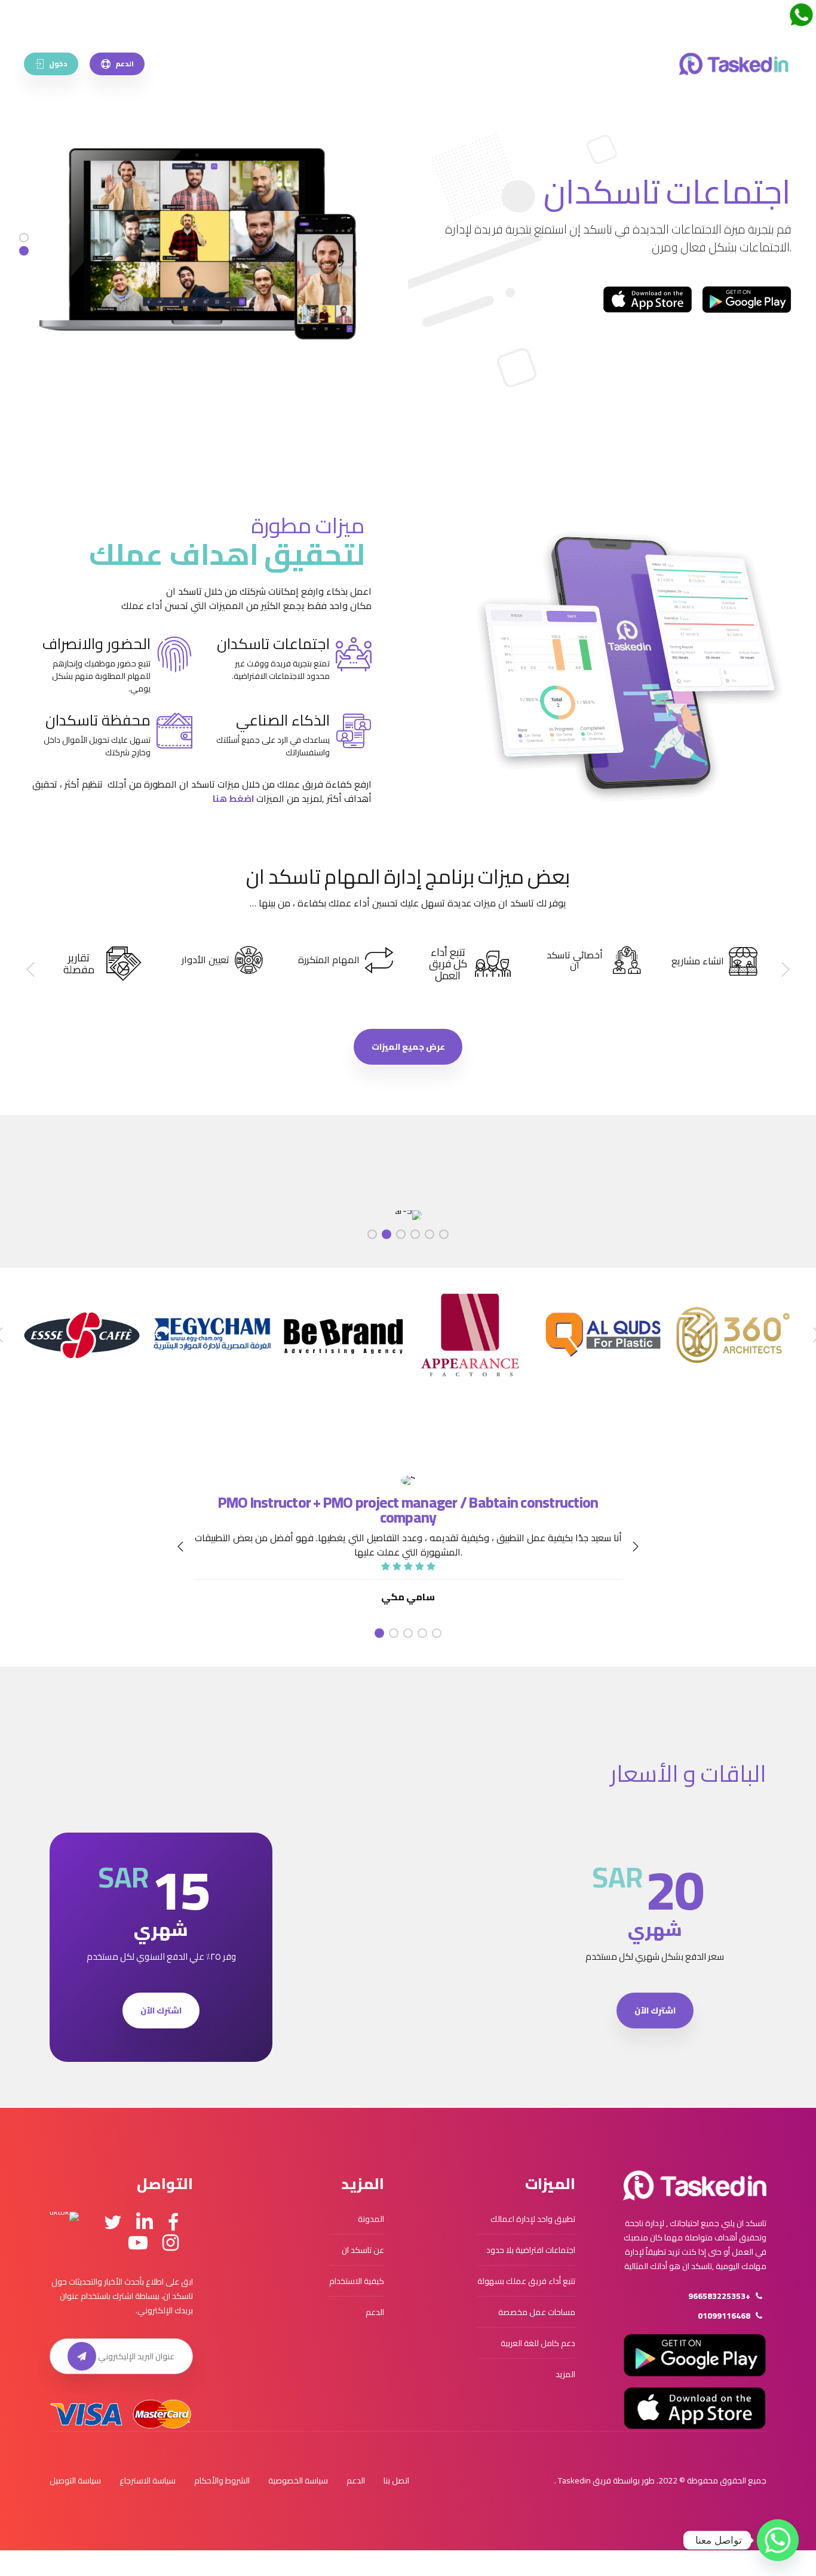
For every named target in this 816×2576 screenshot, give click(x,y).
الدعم (375, 2312)
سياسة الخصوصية (298, 2480)
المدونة (371, 2219)
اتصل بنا (396, 2480)
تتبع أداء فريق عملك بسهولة (526, 2281)
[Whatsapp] (778, 2540)
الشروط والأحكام (222, 2480)
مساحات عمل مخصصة (537, 2312)
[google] (695, 2355)
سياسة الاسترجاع (148, 2480)
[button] (785, 970)
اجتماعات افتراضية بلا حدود (531, 2250)
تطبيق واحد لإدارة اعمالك (533, 2219)
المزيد (565, 2374)
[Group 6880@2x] (695, 2185)
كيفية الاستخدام (357, 2281)
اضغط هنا (234, 798)
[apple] (695, 2408)
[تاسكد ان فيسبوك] (173, 2223)
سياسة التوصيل (75, 2480)
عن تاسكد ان (363, 2250)
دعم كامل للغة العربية (538, 2343)
